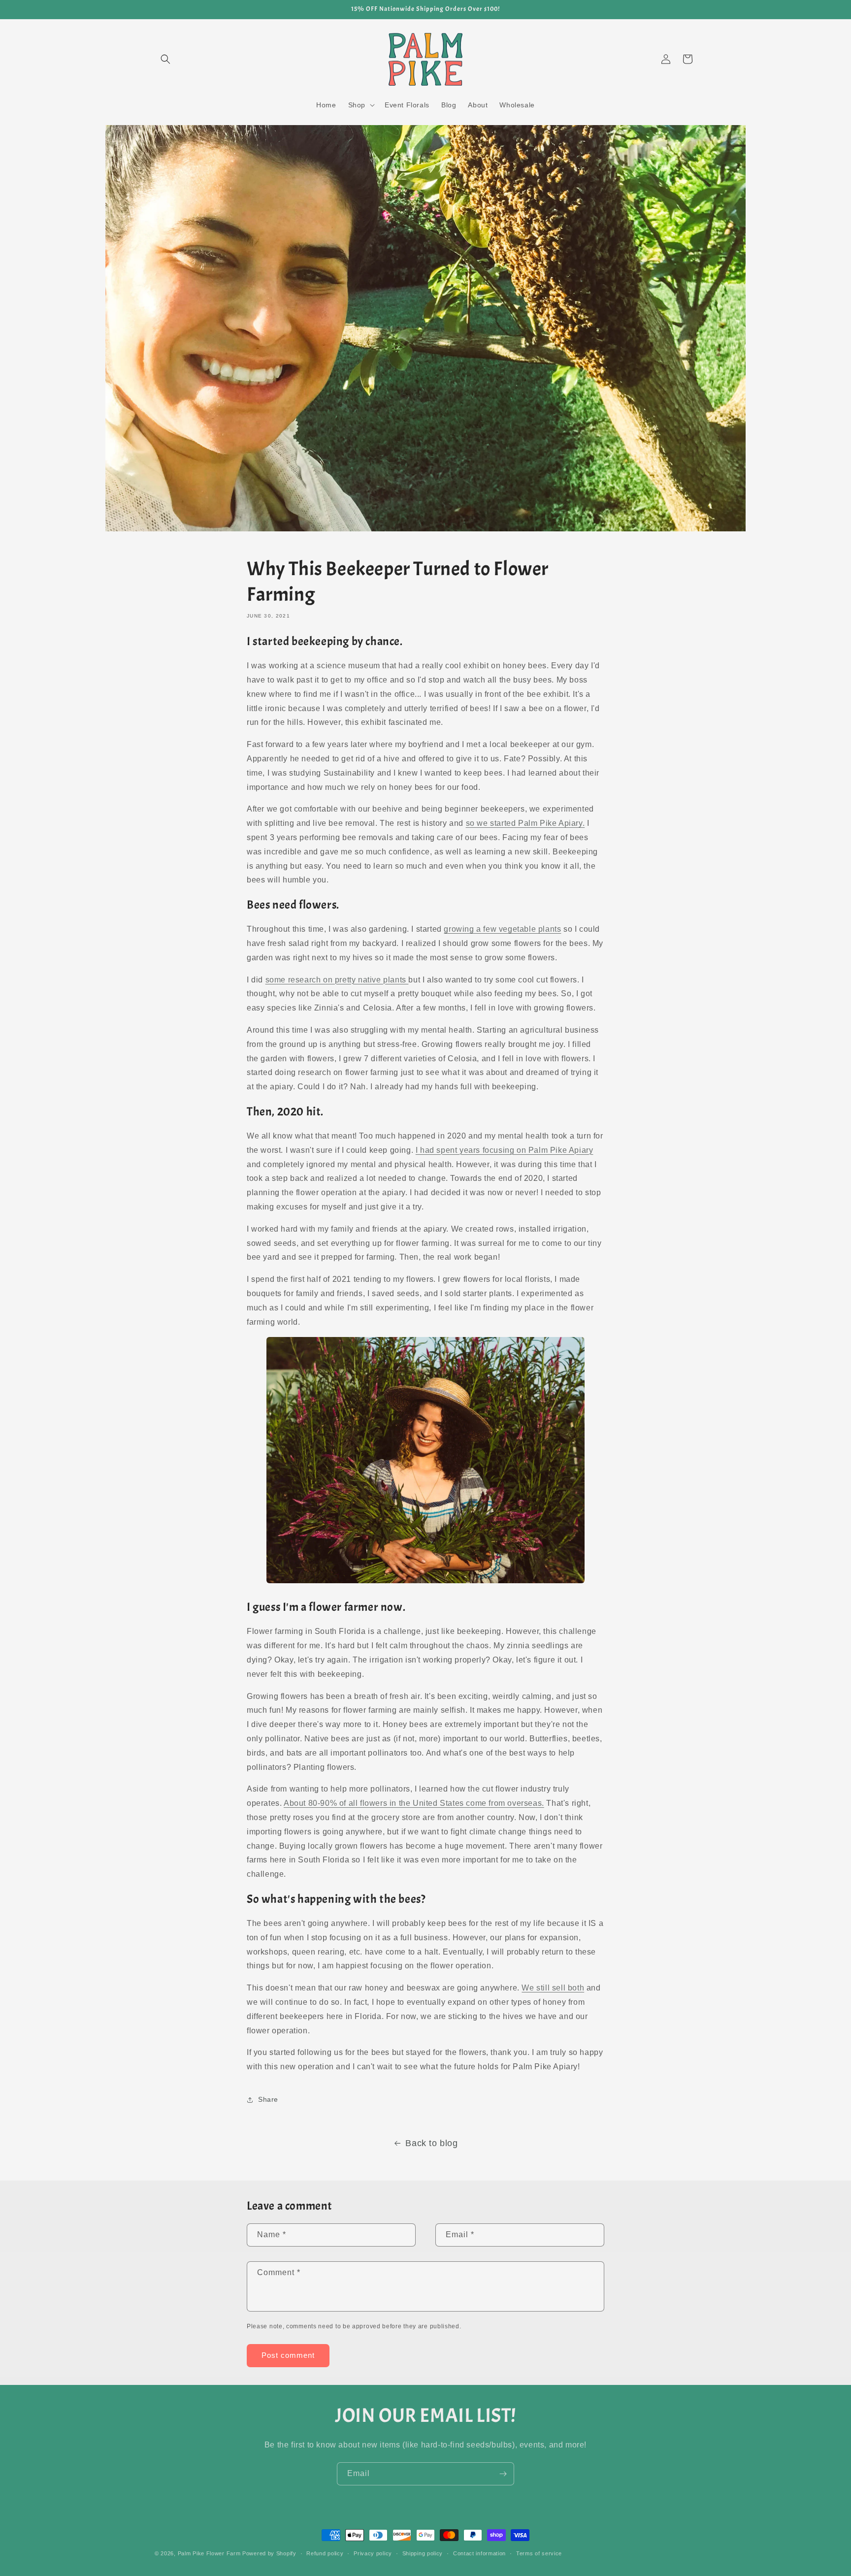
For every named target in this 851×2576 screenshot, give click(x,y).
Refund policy (325, 2553)
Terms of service (539, 2553)
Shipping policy (423, 2553)
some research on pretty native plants (337, 980)
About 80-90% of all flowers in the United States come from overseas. (414, 1803)
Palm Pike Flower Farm (209, 2553)
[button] (165, 59)
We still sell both (553, 1988)
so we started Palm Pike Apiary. (525, 823)
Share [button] (268, 2099)
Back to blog (431, 2143)
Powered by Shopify (269, 2553)
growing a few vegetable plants (502, 929)
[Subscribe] (503, 2474)
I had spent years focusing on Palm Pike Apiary (505, 1150)
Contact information (479, 2553)
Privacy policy (373, 2553)
